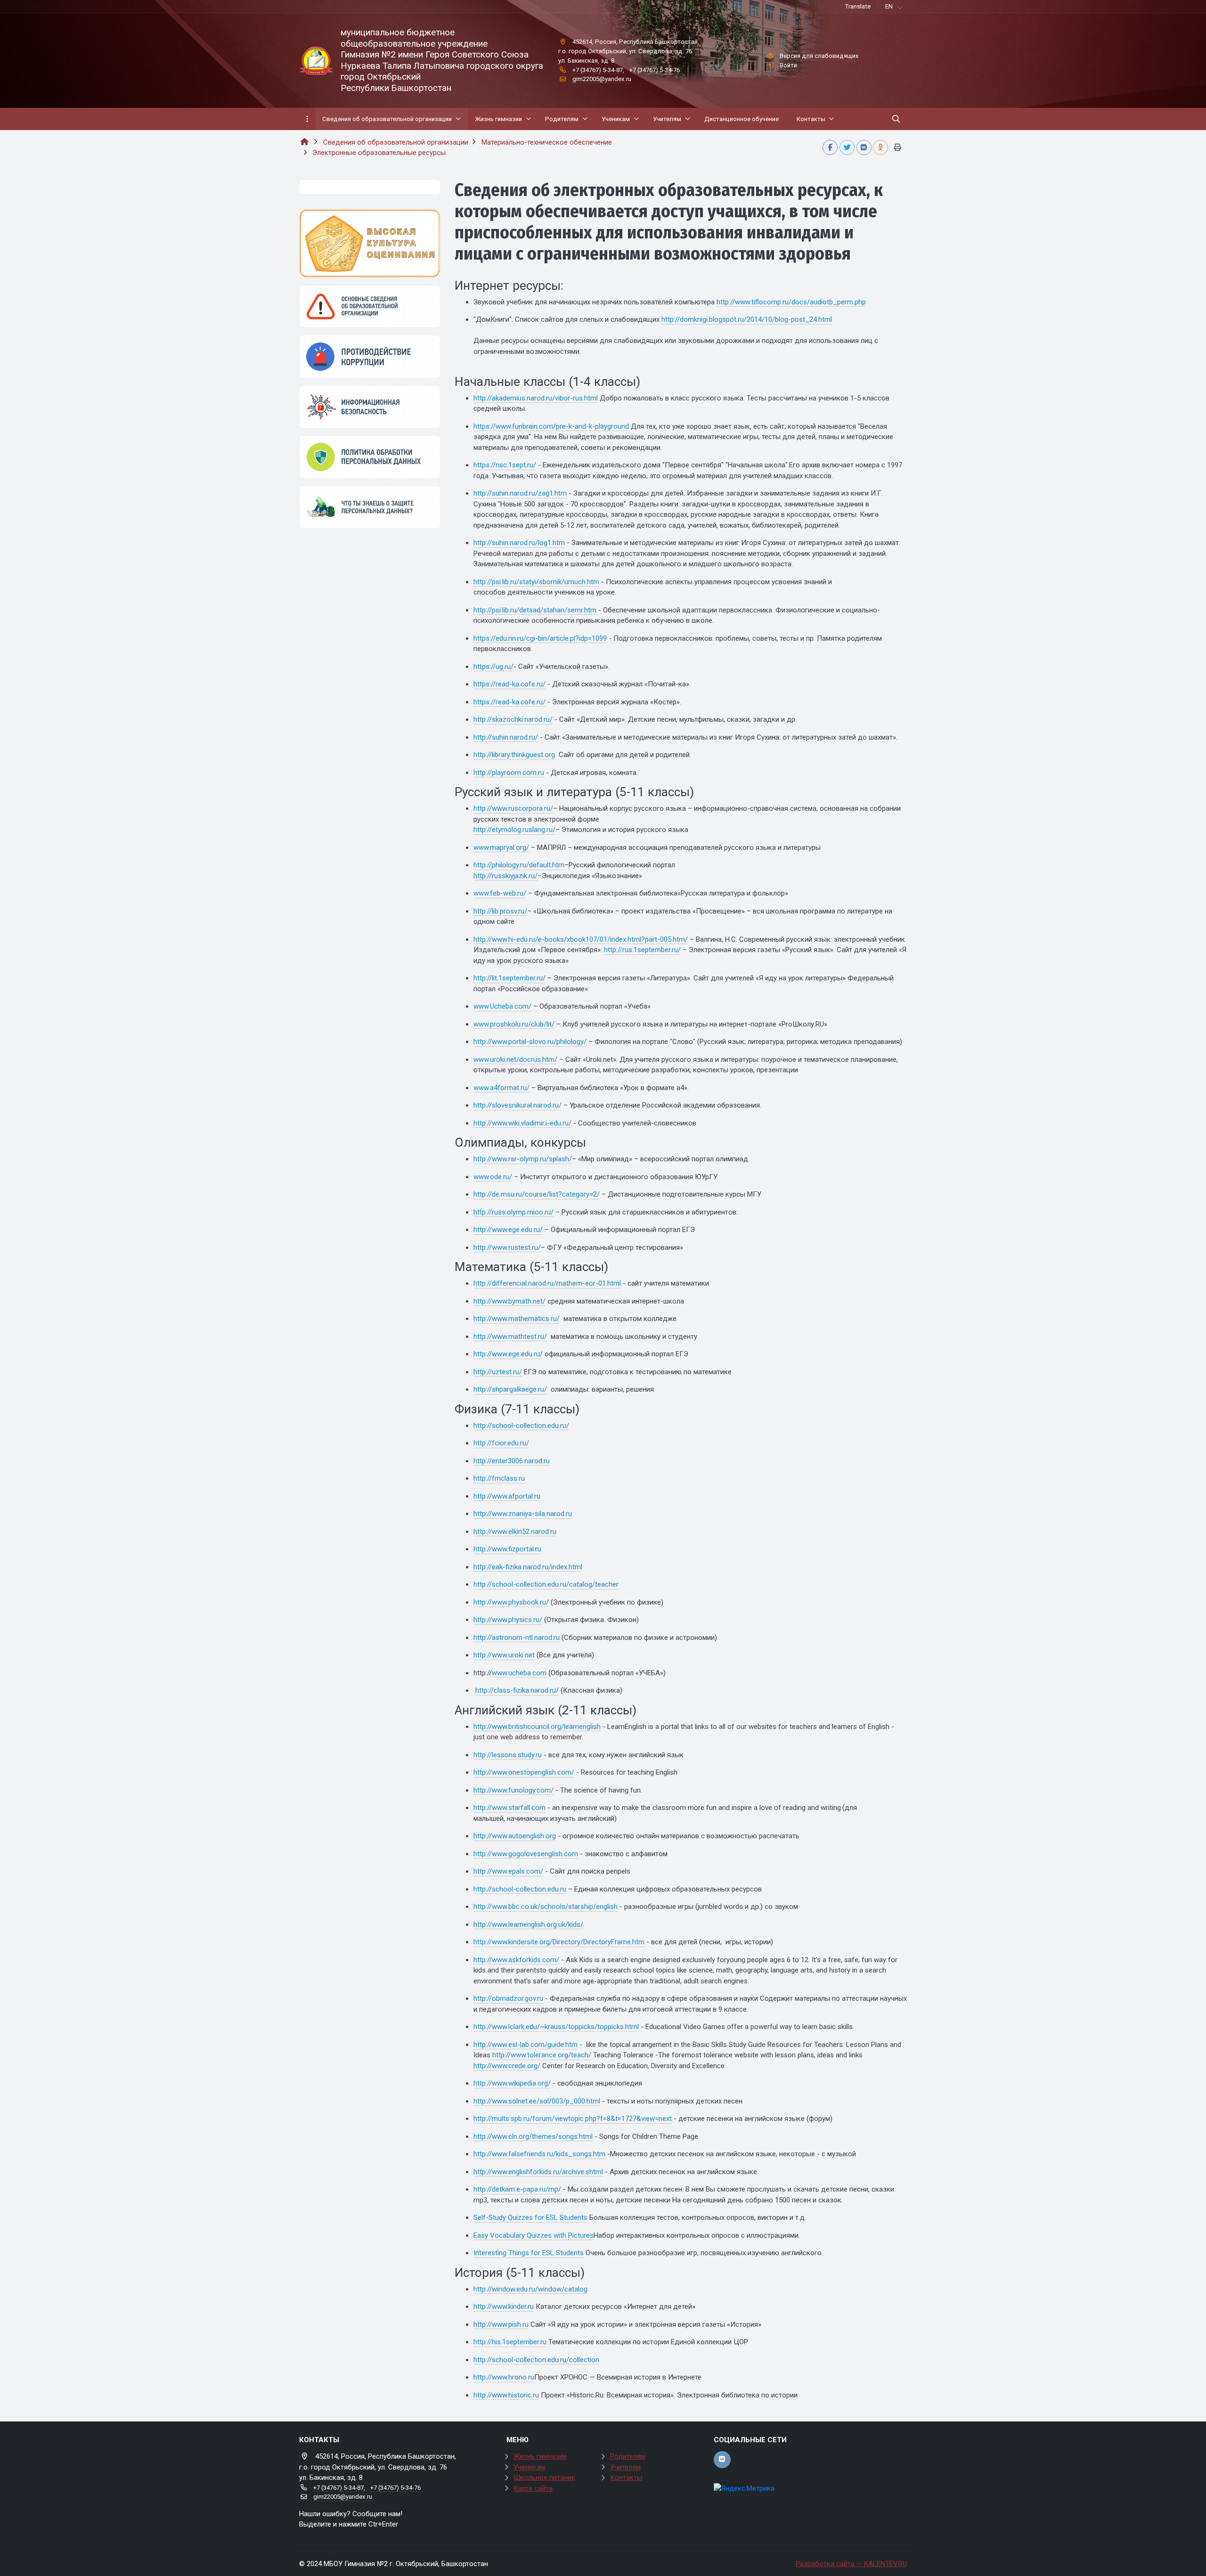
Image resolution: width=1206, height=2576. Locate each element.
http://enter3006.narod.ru (512, 1461)
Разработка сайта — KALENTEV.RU (851, 2564)
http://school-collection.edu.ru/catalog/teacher (546, 1584)
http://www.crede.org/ (507, 2066)
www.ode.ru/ (493, 1177)
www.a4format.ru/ (501, 1088)
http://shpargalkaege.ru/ (510, 1389)
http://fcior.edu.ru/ (501, 1443)
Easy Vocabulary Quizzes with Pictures (534, 2235)
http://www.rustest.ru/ (507, 1247)
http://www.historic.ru (506, 2395)
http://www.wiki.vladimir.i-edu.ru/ (522, 1123)
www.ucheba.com (519, 1673)
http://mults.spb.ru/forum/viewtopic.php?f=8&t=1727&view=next (573, 2119)
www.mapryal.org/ (501, 848)
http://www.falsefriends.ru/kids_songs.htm (539, 2154)
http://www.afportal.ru (507, 1496)
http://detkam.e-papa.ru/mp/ (517, 2189)
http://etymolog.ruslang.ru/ (514, 830)
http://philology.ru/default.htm (519, 865)
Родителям (628, 2456)
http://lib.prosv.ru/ (500, 911)
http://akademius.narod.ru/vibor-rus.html (536, 398)
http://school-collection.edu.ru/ (521, 1426)
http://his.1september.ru (510, 2342)
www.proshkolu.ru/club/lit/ (514, 1024)
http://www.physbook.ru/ (511, 1602)
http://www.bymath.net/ (509, 1301)
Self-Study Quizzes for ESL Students (530, 2217)
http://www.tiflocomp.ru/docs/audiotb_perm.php (791, 302)
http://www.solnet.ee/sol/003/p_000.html (537, 2101)
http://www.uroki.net (504, 1655)
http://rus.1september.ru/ (642, 950)
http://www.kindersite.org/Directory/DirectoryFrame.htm (559, 1942)
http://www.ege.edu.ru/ (508, 1230)
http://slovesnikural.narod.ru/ (517, 1105)
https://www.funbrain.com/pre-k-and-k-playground (551, 426)
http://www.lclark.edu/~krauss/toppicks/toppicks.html (556, 2027)
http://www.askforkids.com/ (516, 1960)
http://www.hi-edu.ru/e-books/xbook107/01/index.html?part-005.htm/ (581, 939)
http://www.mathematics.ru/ (517, 1319)
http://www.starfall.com (509, 1808)
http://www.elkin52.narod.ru (515, 1532)
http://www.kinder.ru (504, 2307)
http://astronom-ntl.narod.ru (517, 1638)
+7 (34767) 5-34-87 (598, 70)
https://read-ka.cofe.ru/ (509, 684)
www (481, 1060)
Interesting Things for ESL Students (529, 2253)
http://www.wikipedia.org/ (512, 2083)
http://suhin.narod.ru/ (506, 737)
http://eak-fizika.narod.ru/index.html (528, 1567)
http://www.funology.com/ (513, 1790)
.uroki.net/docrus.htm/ (523, 1060)
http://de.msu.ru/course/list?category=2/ (537, 1194)
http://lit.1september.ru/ (509, 978)
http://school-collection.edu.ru (520, 1889)
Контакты (626, 2478)
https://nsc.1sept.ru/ (505, 465)
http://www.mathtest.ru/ (510, 1337)
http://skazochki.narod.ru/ (513, 719)
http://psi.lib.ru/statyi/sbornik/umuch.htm (536, 582)
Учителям (625, 2467)
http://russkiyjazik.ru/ (505, 876)
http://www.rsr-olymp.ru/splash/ (523, 1159)
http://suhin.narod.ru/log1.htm (519, 543)
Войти (788, 65)
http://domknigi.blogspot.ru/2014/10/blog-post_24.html (747, 319)
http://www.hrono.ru (504, 2377)
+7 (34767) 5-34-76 (655, 70)
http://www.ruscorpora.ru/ (513, 808)
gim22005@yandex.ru (602, 79)
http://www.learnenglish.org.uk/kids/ (528, 1924)
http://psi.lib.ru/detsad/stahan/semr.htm (535, 610)
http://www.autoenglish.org (515, 1836)
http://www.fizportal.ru (507, 1549)
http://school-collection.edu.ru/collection (536, 2360)
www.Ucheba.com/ (502, 1006)
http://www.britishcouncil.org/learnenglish (537, 1727)
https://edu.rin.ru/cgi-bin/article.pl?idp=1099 (540, 638)
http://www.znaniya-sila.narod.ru (523, 1514)
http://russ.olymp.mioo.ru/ (513, 1212)
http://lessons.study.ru (508, 1755)
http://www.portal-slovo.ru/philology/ (530, 1042)
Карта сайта (533, 2488)
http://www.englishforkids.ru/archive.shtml (538, 2172)
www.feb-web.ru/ (500, 893)
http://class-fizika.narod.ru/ (517, 1690)
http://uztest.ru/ (498, 1372)
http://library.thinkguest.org (514, 755)
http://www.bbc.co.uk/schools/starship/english (546, 1907)
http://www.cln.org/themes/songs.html (533, 2136)
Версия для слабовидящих (819, 56)
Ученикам (529, 2467)
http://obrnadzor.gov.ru (508, 1998)
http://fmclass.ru (499, 1478)
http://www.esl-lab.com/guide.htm (526, 2045)
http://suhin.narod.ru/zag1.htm (520, 493)
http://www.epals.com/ (508, 1871)
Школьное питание (544, 2478)
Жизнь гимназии (540, 2456)
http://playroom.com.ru (509, 773)
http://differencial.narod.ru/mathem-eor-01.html (547, 1283)
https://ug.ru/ (493, 667)
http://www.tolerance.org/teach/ (542, 2055)
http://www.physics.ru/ (508, 1620)
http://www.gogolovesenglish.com (526, 1854)
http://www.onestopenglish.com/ (524, 1772)
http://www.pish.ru (501, 2324)
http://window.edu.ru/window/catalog (530, 2289)
